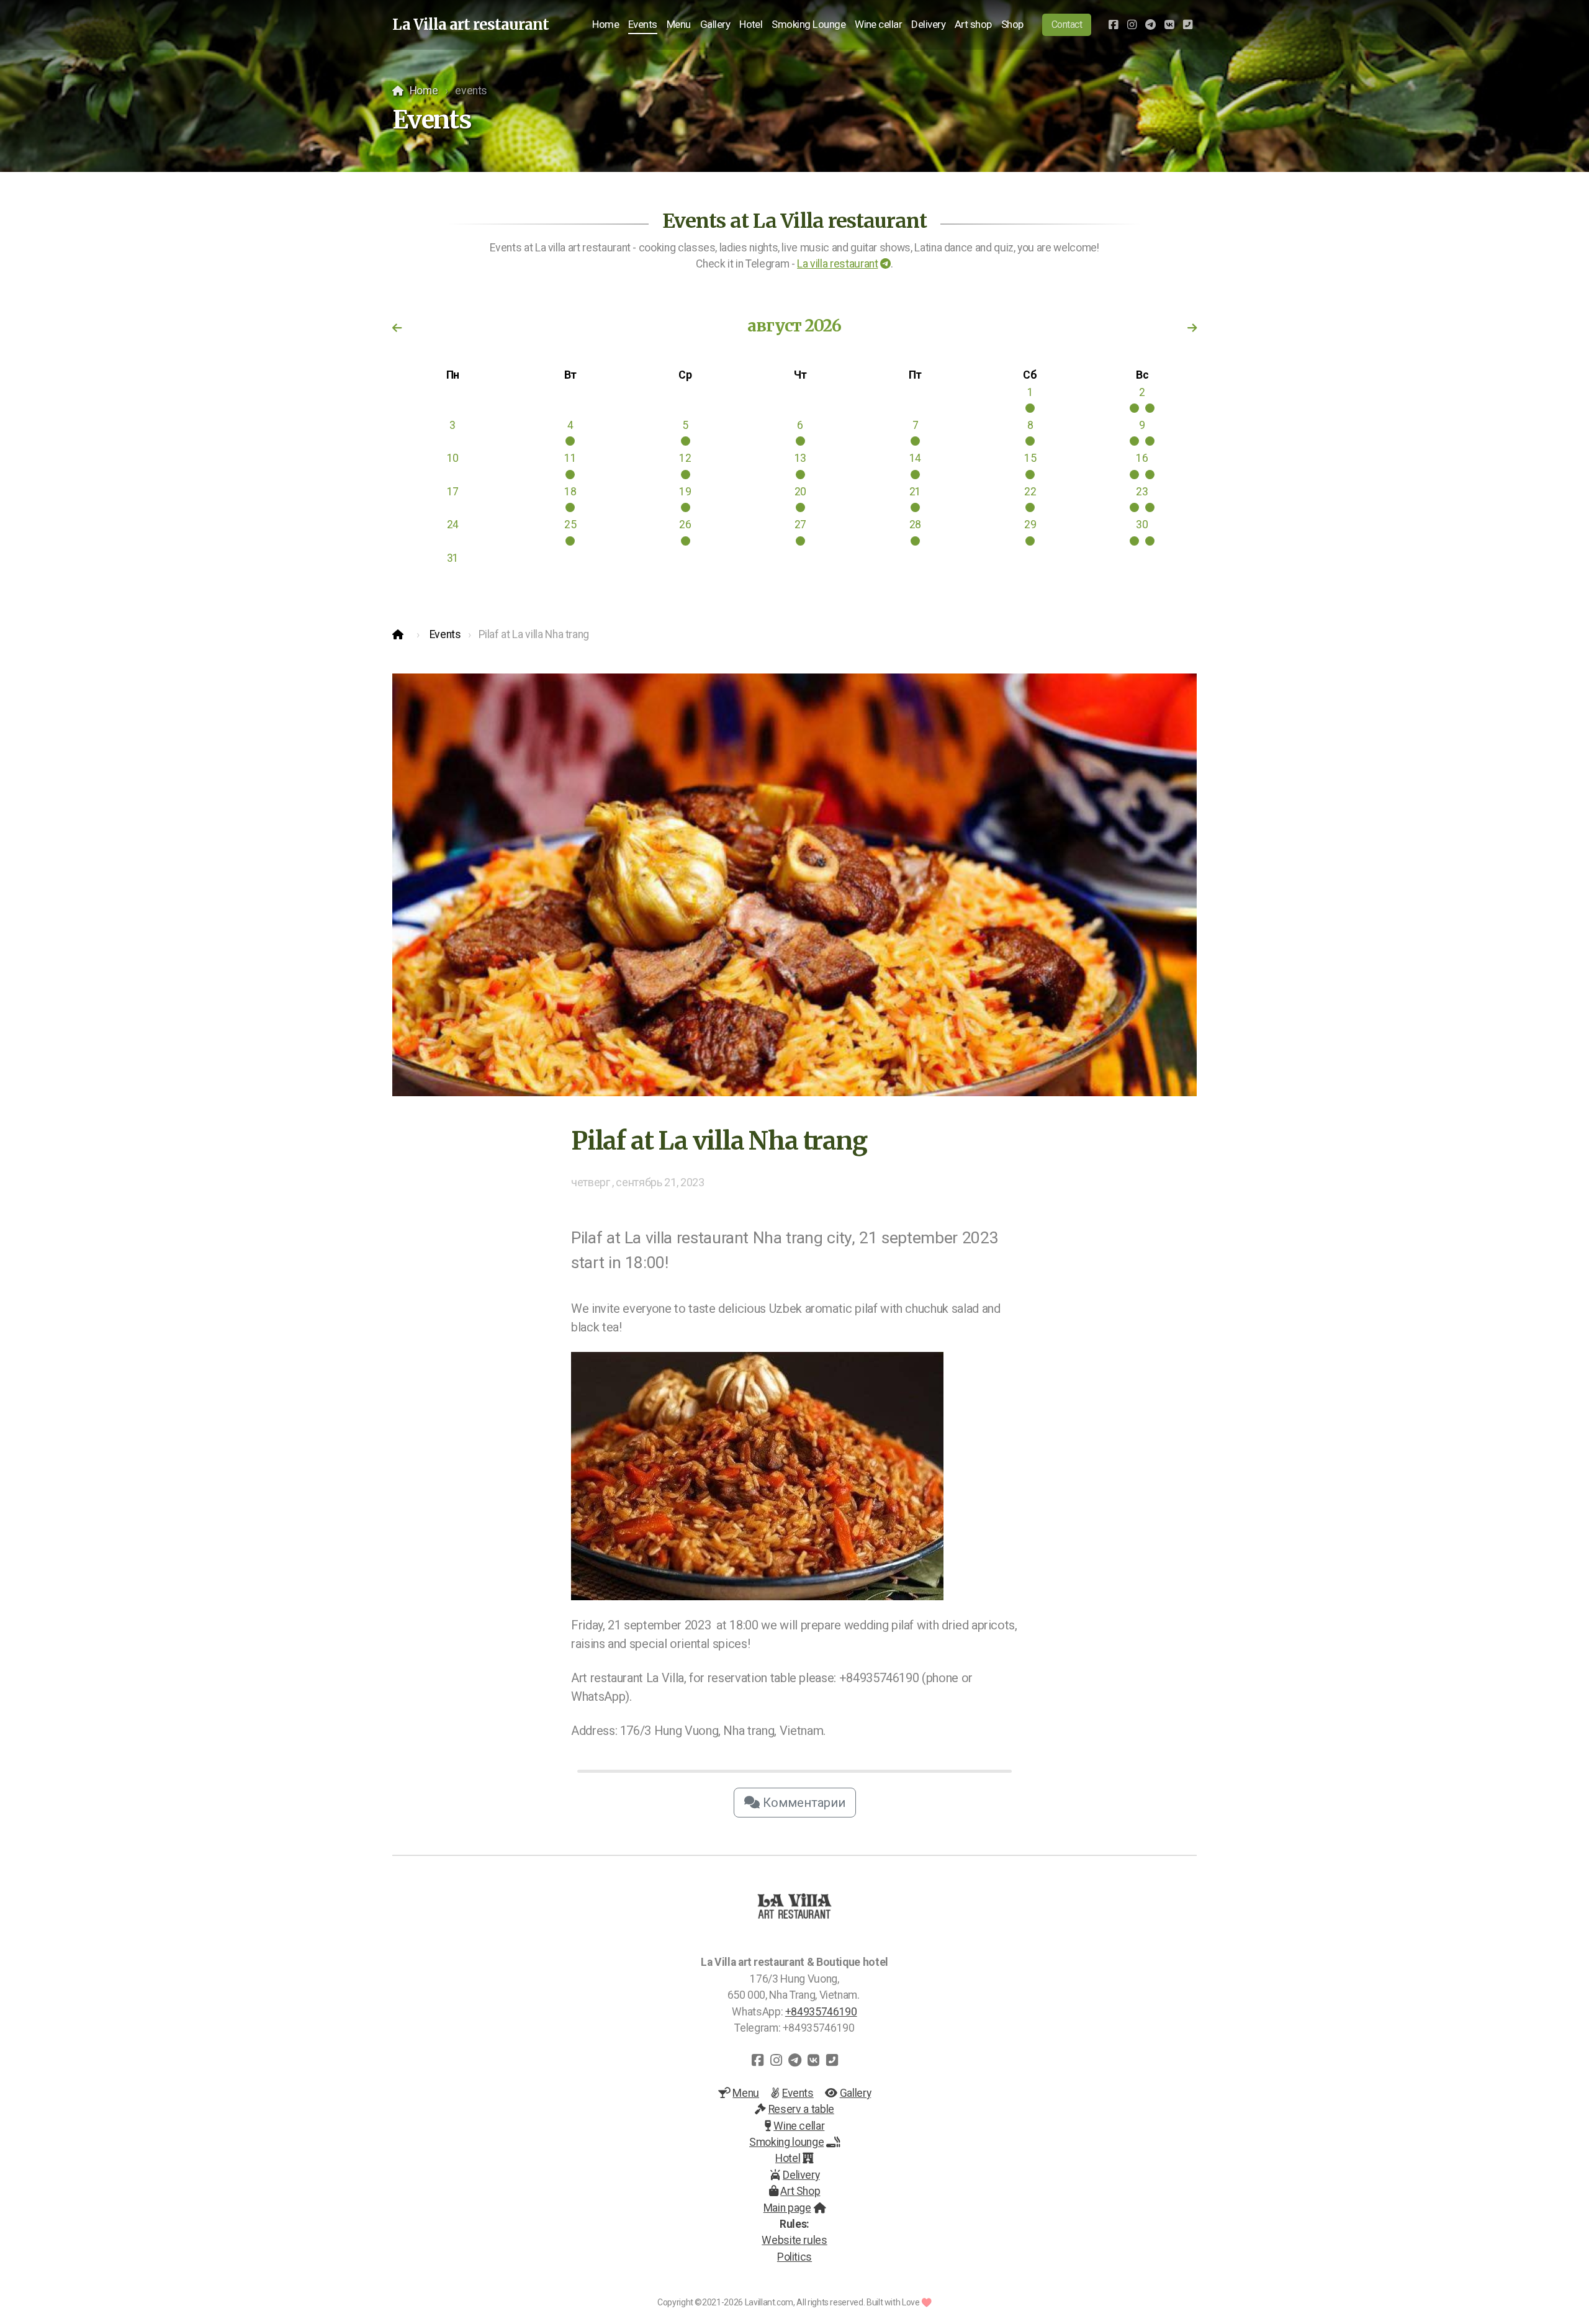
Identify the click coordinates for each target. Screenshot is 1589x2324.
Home (424, 91)
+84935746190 (821, 2012)
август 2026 (794, 326)
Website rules (794, 2240)
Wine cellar (799, 2126)
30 (1142, 525)
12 (685, 458)
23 (1142, 492)
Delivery (801, 2175)
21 (915, 492)
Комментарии (803, 1803)
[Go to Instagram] (1132, 25)
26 (685, 525)
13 (800, 458)
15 (1030, 458)
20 (800, 492)
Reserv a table (801, 2109)
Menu (746, 2093)
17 (453, 492)
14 (915, 458)
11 (570, 458)
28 (915, 525)
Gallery (855, 2093)
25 (570, 525)
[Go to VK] (1169, 25)
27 (800, 525)
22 (1030, 492)
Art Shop (800, 2191)
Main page (787, 2208)
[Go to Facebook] (1113, 25)
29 (1030, 525)
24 (453, 525)
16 (1142, 458)
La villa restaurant (837, 264)
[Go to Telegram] (1150, 25)
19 (685, 492)
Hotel (788, 2158)
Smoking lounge (786, 2142)
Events (445, 634)
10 (453, 458)
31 (453, 558)
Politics (794, 2257)
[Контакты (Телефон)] (1187, 25)
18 (570, 492)
